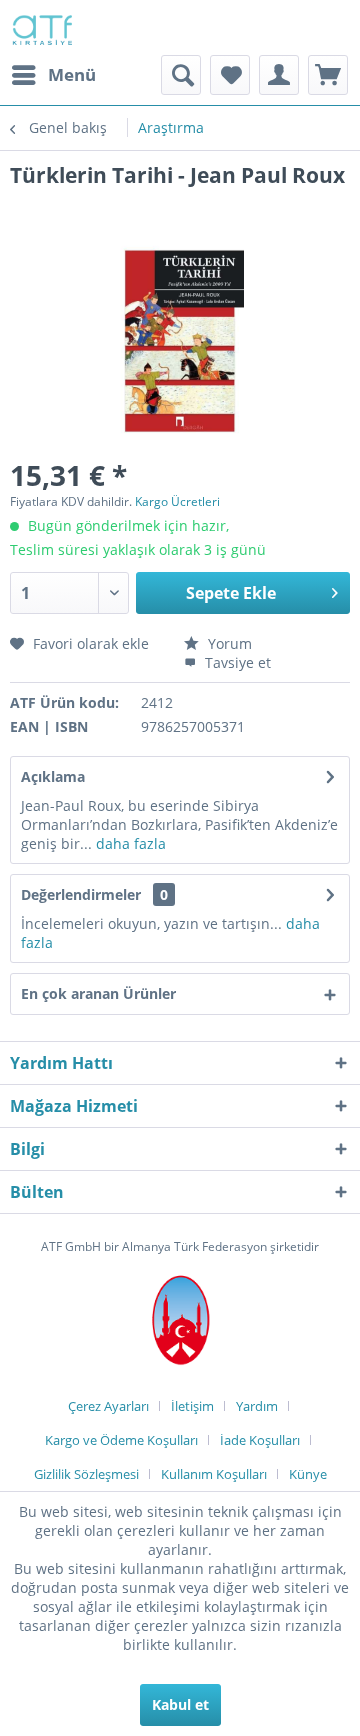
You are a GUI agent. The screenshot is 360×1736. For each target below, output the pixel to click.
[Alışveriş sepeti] (328, 75)
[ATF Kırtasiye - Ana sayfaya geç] (41, 27)
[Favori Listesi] (230, 75)
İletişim (192, 1406)
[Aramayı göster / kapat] (181, 75)
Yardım (257, 1406)
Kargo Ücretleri (177, 501)
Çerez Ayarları (108, 1406)
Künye (308, 1474)
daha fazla (129, 843)
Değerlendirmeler (81, 894)
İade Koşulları (260, 1440)
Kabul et (180, 1704)
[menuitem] (53, 75)
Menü (72, 74)
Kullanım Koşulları (214, 1474)
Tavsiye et (236, 662)
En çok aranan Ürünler (98, 993)
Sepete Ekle (231, 593)
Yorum (228, 643)
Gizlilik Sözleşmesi (86, 1474)
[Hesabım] (279, 75)
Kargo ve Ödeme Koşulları (121, 1440)
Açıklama (53, 776)
